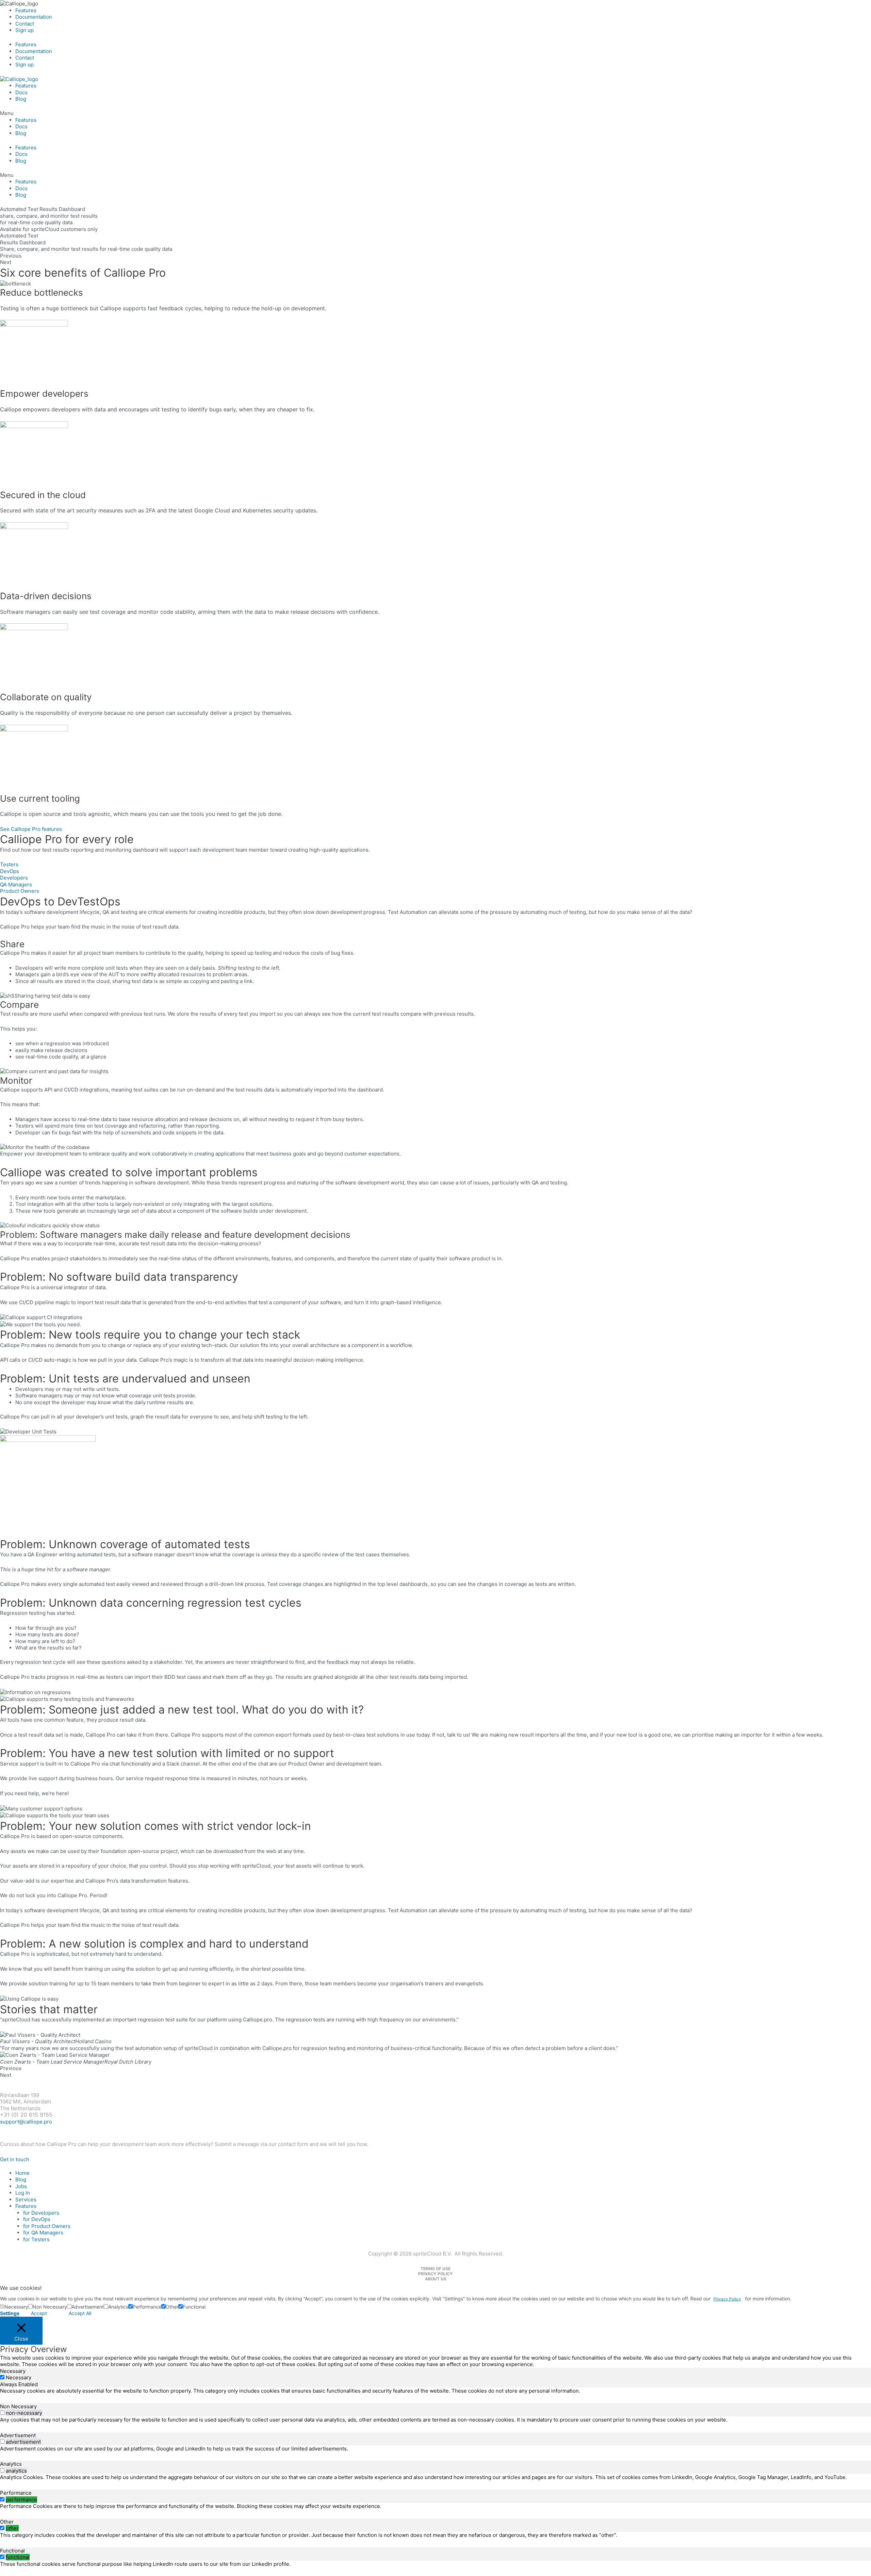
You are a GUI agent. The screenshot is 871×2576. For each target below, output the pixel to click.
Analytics (118, 2307)
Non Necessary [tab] (18, 2406)
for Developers (41, 2213)
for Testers (36, 2239)
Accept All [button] (80, 2313)
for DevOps (37, 2219)
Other (172, 2307)
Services (26, 2200)
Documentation (34, 17)
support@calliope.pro (26, 2122)
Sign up (24, 30)
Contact (25, 24)
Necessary (16, 2307)
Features (26, 10)
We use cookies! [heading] (21, 2288)
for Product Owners (47, 2226)
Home (22, 2173)
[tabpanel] (435, 2391)
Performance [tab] (16, 2493)
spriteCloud (47, 2082)
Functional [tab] (12, 2551)
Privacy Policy (727, 2299)
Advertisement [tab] (18, 2435)
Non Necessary (50, 2307)
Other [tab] (7, 2522)
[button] (435, 113)
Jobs (21, 2186)
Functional (194, 2307)
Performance (147, 2307)
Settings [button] (10, 2313)
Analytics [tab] (11, 2464)
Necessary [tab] (13, 2371)
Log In (23, 2193)
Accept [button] (39, 2313)
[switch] (2, 2413)
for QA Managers (43, 2233)
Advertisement (88, 2307)
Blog (21, 99)
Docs (21, 92)
